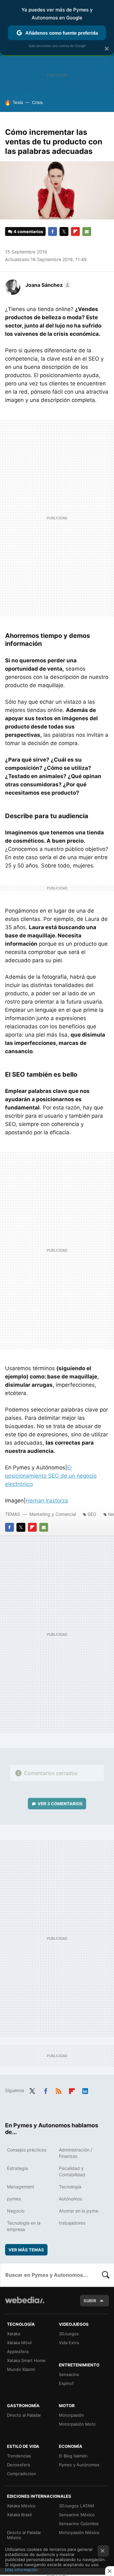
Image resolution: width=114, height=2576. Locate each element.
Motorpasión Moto (77, 2424)
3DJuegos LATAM (76, 2506)
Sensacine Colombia (79, 2524)
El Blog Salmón (73, 2456)
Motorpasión (71, 2415)
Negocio (16, 2211)
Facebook (53, 231)
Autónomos (70, 2199)
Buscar (106, 2275)
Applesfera (18, 2352)
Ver (60, 1804)
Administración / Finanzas (76, 2153)
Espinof (66, 2383)
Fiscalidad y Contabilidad (72, 2171)
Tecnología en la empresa (24, 2226)
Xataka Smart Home (26, 2360)
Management (21, 2187)
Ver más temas (26, 2250)
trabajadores (72, 2223)
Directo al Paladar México (24, 2535)
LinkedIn (85, 2090)
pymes (14, 2199)
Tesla (18, 102)
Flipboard (75, 231)
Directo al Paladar (24, 2415)
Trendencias (19, 2456)
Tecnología (70, 2187)
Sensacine (69, 2374)
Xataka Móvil (19, 2343)
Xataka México (21, 2506)
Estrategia (17, 2168)
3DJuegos (69, 2334)
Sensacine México (77, 2515)
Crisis (37, 102)
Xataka (13, 2334)
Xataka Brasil (19, 2515)
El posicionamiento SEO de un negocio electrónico (51, 1476)
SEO (92, 1514)
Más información (21, 2570)
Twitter (64, 231)
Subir (90, 2301)
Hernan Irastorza (47, 1501)
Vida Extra (69, 2343)
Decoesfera (18, 2465)
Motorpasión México (79, 2532)
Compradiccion (22, 2474)
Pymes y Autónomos (79, 2465)
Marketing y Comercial (53, 1514)
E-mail (87, 231)
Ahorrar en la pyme (79, 2211)
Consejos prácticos (27, 2150)
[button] (47, 285)
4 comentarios (28, 231)
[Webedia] (25, 2304)
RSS (59, 2090)
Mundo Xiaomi (21, 2369)
